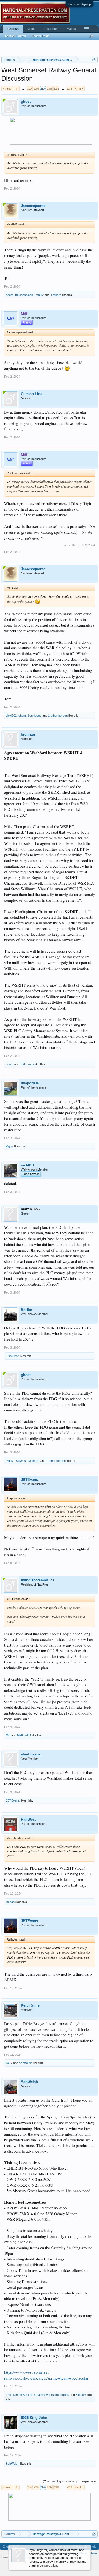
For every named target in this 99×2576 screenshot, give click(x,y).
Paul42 (39, 295)
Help (93, 2546)
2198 (56, 89)
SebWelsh (26, 2063)
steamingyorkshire (46, 2395)
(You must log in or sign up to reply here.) (70, 2481)
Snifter (27, 1310)
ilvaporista (30, 1083)
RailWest (21, 1461)
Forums (13, 29)
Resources (51, 29)
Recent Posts (40, 36)
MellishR (34, 1461)
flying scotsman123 (37, 1580)
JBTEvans (27, 1064)
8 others (81, 2395)
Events (71, 29)
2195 (36, 89)
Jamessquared (33, 206)
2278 (69, 89)
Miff (8, 1735)
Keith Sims (30, 2005)
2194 (30, 89)
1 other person (58, 716)
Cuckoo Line (32, 394)
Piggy (9, 1146)
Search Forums (15, 36)
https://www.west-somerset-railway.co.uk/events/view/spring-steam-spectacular (46, 2375)
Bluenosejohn (24, 295)
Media (31, 29)
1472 (9, 2063)
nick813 (27, 1165)
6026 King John (34, 2418)
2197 (50, 89)
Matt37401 (24, 1735)
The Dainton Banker (19, 2395)
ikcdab (10, 1902)
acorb (10, 295)
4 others (56, 295)
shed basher (31, 1754)
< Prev (7, 89)
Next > (79, 89)
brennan (28, 734)
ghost (26, 102)
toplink (65, 2395)
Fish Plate (12, 1356)
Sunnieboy (35, 716)
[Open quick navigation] (94, 60)
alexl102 (11, 716)
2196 (43, 89)
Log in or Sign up (80, 4)
